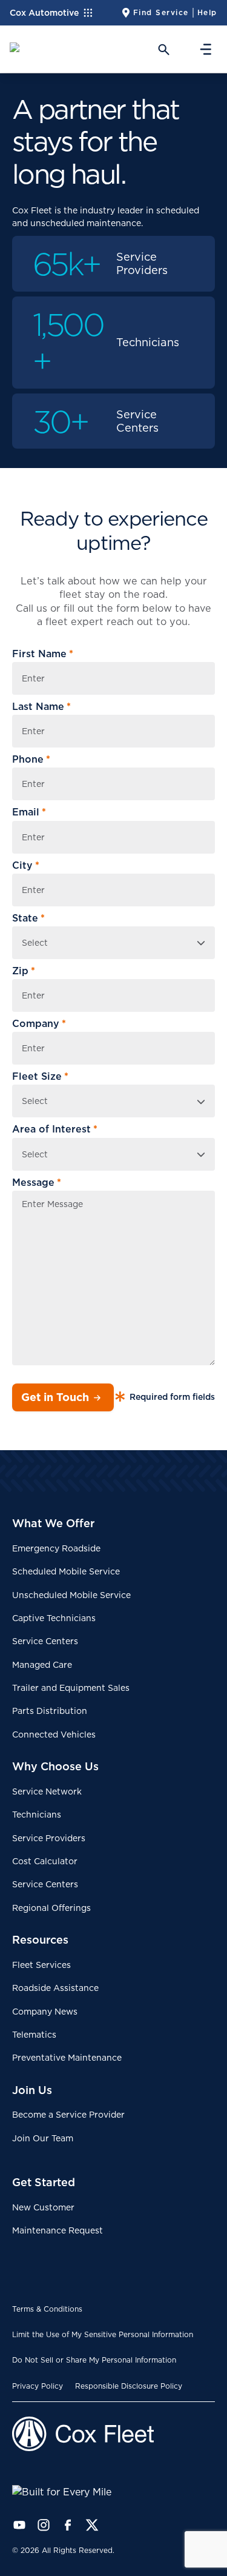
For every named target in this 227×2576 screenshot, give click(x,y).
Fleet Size (40, 1076)
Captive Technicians (54, 1618)
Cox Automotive (44, 13)
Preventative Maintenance (67, 2058)
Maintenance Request (58, 2230)
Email (29, 812)
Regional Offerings (51, 1908)
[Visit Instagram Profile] (44, 2525)
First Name (43, 654)
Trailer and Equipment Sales (71, 1688)
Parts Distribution (50, 1711)
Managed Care (42, 1665)
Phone (31, 759)
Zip (24, 971)
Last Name (41, 707)
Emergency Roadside (56, 1548)
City (26, 865)
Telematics (34, 2035)
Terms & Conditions (47, 2309)
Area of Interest (55, 1129)
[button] (161, 49)
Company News (45, 2012)
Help (207, 12)
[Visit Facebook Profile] (68, 2525)
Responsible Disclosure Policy (129, 2386)
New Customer (43, 2207)
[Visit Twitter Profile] (92, 2525)
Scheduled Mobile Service (66, 1571)
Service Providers (49, 1838)
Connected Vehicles (54, 1735)
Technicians (37, 1815)
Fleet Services (41, 1965)
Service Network (47, 1791)
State (28, 918)
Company (39, 1024)
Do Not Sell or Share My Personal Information (94, 2360)
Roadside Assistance (55, 1988)
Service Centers (45, 1641)
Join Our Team (43, 2138)
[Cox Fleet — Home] (113, 2434)
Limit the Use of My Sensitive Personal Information (103, 2334)
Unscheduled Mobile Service (71, 1595)
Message (37, 1183)
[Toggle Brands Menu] (92, 13)
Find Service (161, 12)
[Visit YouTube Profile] (19, 2525)
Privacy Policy (38, 2386)
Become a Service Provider (68, 2115)
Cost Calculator (45, 1861)
